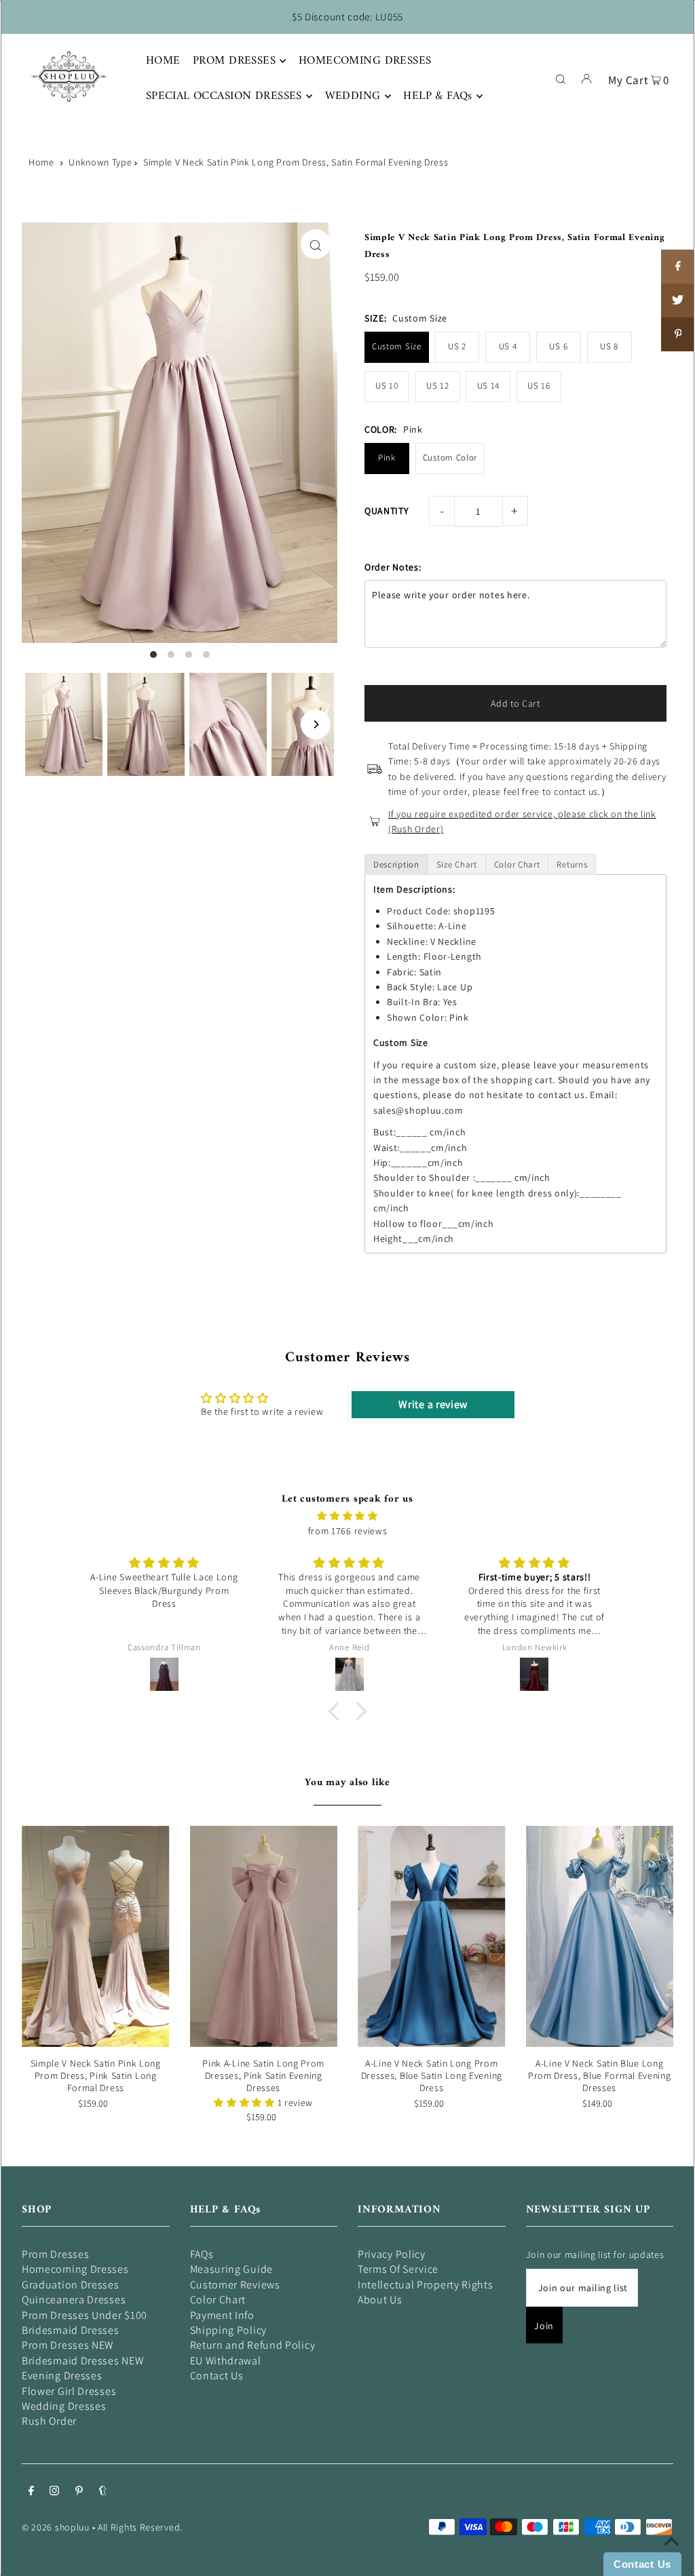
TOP (671, 2557)
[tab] (396, 864)
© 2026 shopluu (56, 2527)
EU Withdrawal (226, 2361)
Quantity (387, 511)
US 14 (489, 386)
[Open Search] (561, 78)
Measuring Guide (232, 2269)
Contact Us (217, 2376)
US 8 (609, 346)
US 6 (558, 346)
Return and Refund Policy (253, 2345)
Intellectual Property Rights (426, 2285)
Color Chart (218, 2300)
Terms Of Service (398, 2269)
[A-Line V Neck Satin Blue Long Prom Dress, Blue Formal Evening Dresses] (600, 1936)
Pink (387, 457)
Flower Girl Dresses (69, 2391)
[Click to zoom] (316, 244)
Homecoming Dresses (75, 2269)
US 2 (457, 346)
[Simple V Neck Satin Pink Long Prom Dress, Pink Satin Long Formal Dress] (96, 1936)
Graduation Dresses (71, 2285)
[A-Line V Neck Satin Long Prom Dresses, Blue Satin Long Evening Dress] (432, 1936)
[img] (347, 1516)
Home (41, 162)
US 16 (539, 386)
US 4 (508, 346)
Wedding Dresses (64, 2406)
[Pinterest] (79, 2492)
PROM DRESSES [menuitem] (234, 61)
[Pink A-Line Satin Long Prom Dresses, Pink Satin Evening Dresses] (264, 1936)
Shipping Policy (229, 2330)
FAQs (202, 2254)
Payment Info (222, 2315)
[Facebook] (31, 2492)
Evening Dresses (62, 2376)
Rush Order (49, 2421)
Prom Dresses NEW (68, 2345)
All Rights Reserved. (140, 2527)
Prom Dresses (55, 2254)
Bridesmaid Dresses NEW (82, 2361)
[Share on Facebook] (678, 267)
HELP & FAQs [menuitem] (438, 96)
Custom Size (397, 346)
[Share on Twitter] (678, 300)
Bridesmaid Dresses (71, 2330)
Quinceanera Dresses (74, 2300)
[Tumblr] (103, 2492)
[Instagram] (54, 2492)
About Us (380, 2300)
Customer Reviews (235, 2285)
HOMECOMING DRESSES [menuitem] (365, 61)
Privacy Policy (392, 2254)
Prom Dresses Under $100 (84, 2315)
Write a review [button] (433, 1404)
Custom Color (450, 457)
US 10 (387, 386)
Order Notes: (393, 567)
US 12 (438, 386)
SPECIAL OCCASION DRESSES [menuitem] (224, 96)
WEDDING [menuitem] (353, 96)
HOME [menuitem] (163, 61)
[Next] (316, 724)
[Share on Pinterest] (678, 334)
